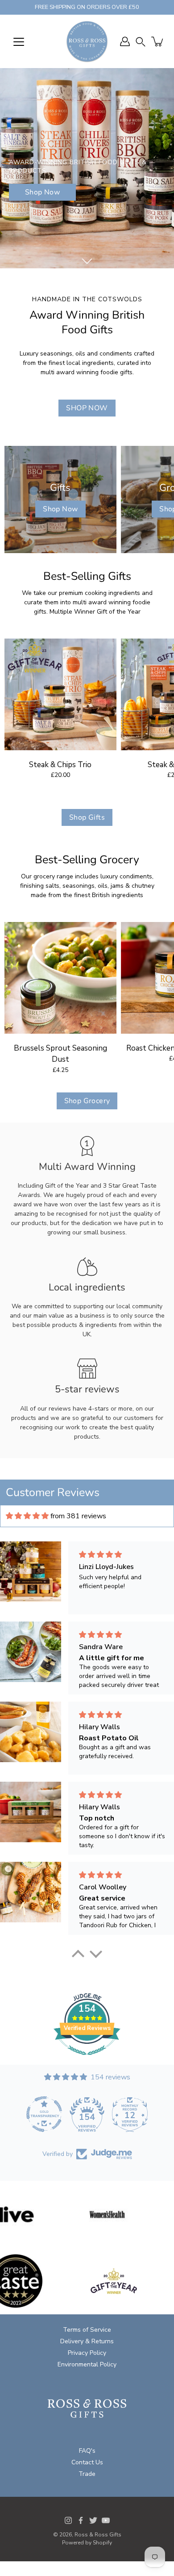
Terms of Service (87, 2330)
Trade (87, 2474)
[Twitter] (93, 2520)
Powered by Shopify (87, 2543)
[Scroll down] (87, 261)
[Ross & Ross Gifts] (87, 41)
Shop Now (42, 192)
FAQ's (87, 2451)
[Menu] (19, 42)
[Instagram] (68, 2520)
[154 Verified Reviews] (87, 2060)
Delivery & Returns (87, 2341)
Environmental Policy (87, 2364)
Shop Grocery (87, 1101)
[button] (141, 42)
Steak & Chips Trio (60, 765)
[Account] (125, 41)
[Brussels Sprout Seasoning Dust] (60, 978)
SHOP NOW (87, 408)
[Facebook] (81, 2520)
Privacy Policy (87, 2353)
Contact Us (87, 2462)
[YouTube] (106, 2520)
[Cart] (158, 41)
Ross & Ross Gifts (98, 2535)
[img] (27, 1516)
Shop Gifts (87, 817)
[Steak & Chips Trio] (60, 694)
